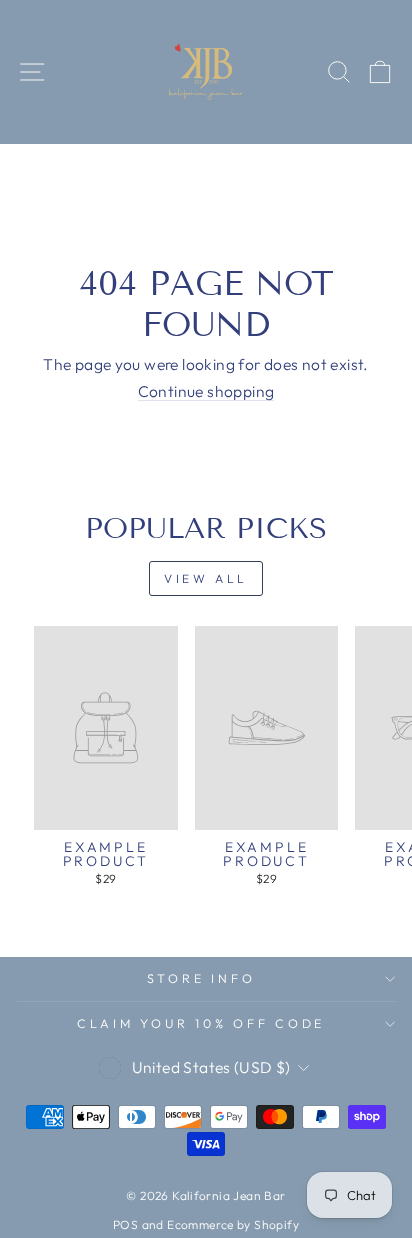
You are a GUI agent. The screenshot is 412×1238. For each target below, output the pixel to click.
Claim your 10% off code (201, 1023)
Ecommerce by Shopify (233, 1224)
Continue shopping (206, 392)
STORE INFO (201, 978)
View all (206, 578)
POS (125, 1224)
